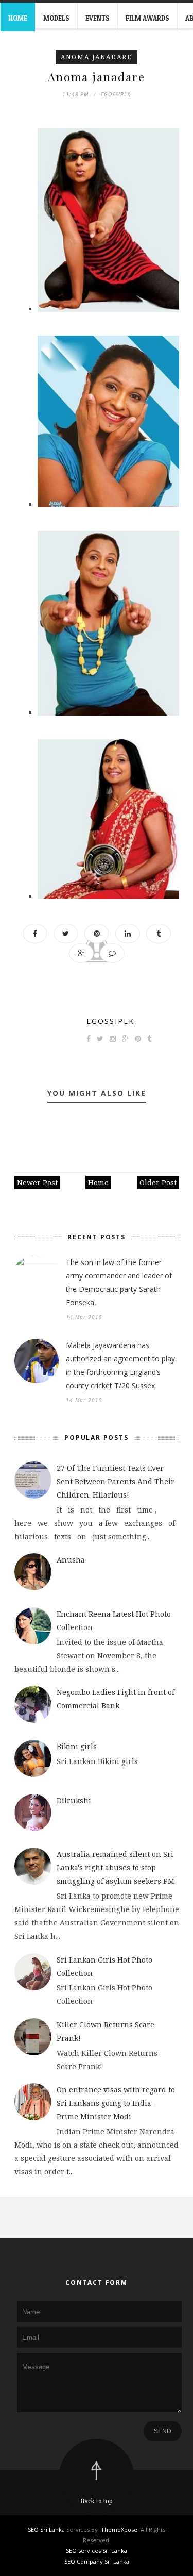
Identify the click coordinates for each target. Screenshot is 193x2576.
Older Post (158, 1182)
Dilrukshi (74, 1800)
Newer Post (37, 1182)
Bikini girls (77, 1746)
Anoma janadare (97, 57)
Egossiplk (110, 1021)
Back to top (97, 2501)
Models (56, 18)
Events (98, 18)
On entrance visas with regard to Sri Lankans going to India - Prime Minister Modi (116, 2103)
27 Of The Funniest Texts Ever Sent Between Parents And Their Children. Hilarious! (116, 1481)
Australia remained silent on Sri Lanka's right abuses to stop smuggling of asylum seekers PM (116, 1867)
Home (18, 18)
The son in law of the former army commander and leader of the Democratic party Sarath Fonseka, (119, 1282)
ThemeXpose (119, 2529)
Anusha (71, 1560)
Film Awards (147, 18)
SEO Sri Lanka (46, 2529)
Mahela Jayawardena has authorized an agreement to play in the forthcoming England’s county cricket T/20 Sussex (120, 1365)
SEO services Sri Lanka (97, 2550)
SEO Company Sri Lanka (97, 2561)
